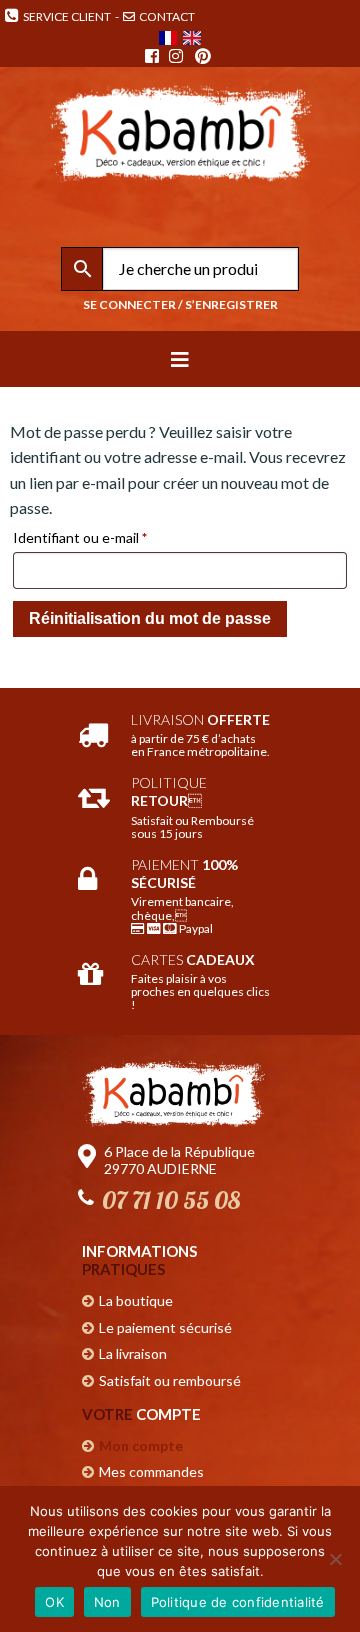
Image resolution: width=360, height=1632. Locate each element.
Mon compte (141, 1445)
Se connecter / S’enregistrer (180, 304)
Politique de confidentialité (238, 1602)
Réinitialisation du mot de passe (150, 618)
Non (107, 1602)
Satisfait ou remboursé (170, 1380)
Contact (166, 16)
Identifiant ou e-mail (115, 537)
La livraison (133, 1353)
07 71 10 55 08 (171, 1200)
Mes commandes (151, 1471)
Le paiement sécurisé (165, 1327)
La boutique (136, 1300)
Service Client (65, 16)
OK (54, 1602)
